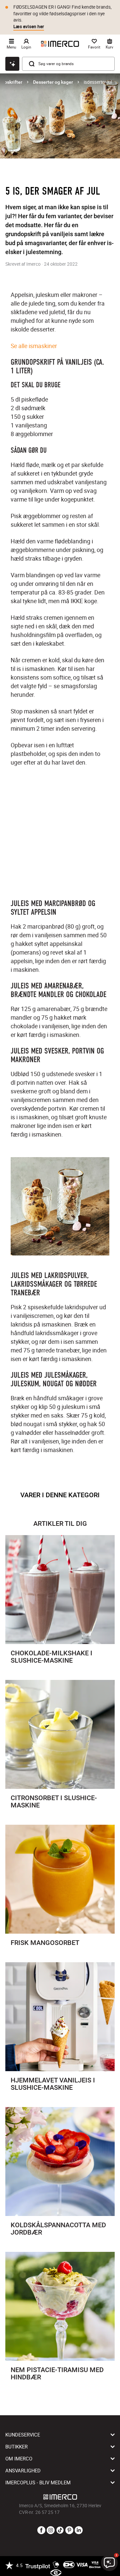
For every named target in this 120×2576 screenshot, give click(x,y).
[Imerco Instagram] (51, 2530)
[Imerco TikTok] (60, 2530)
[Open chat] (12, 64)
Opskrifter (12, 82)
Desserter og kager (53, 82)
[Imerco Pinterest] (69, 2530)
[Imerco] (60, 44)
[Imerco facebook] (41, 2530)
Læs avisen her (29, 27)
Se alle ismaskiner (34, 346)
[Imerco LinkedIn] (79, 2530)
